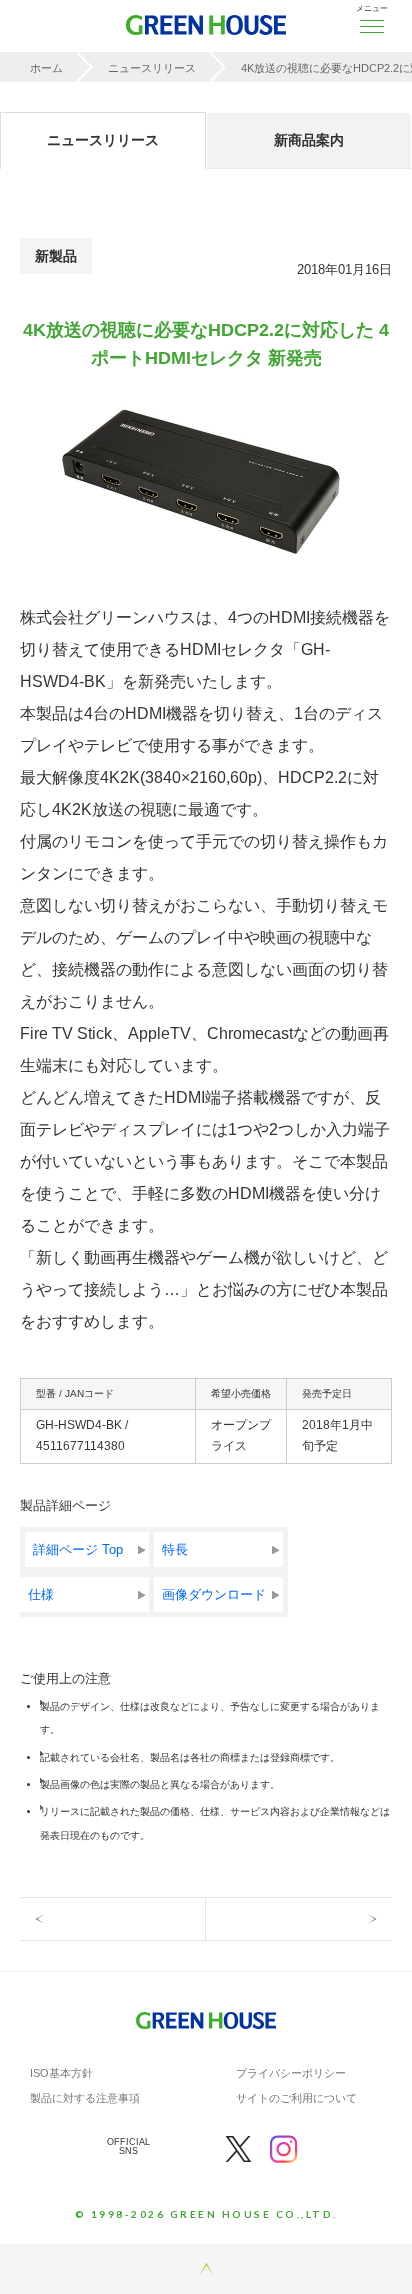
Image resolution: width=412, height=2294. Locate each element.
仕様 (41, 1594)
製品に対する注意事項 (85, 2098)
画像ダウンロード (214, 1594)
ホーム (46, 68)
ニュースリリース (152, 68)
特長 (175, 1549)
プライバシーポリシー (291, 2073)
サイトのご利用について (296, 2098)
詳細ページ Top (78, 1549)
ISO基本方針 (61, 2073)
